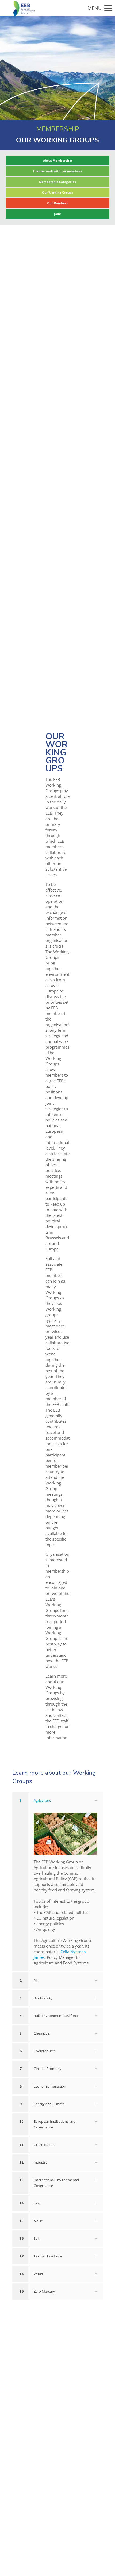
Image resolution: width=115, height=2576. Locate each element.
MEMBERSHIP (58, 129)
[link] (57, 1882)
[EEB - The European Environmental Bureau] (24, 8)
